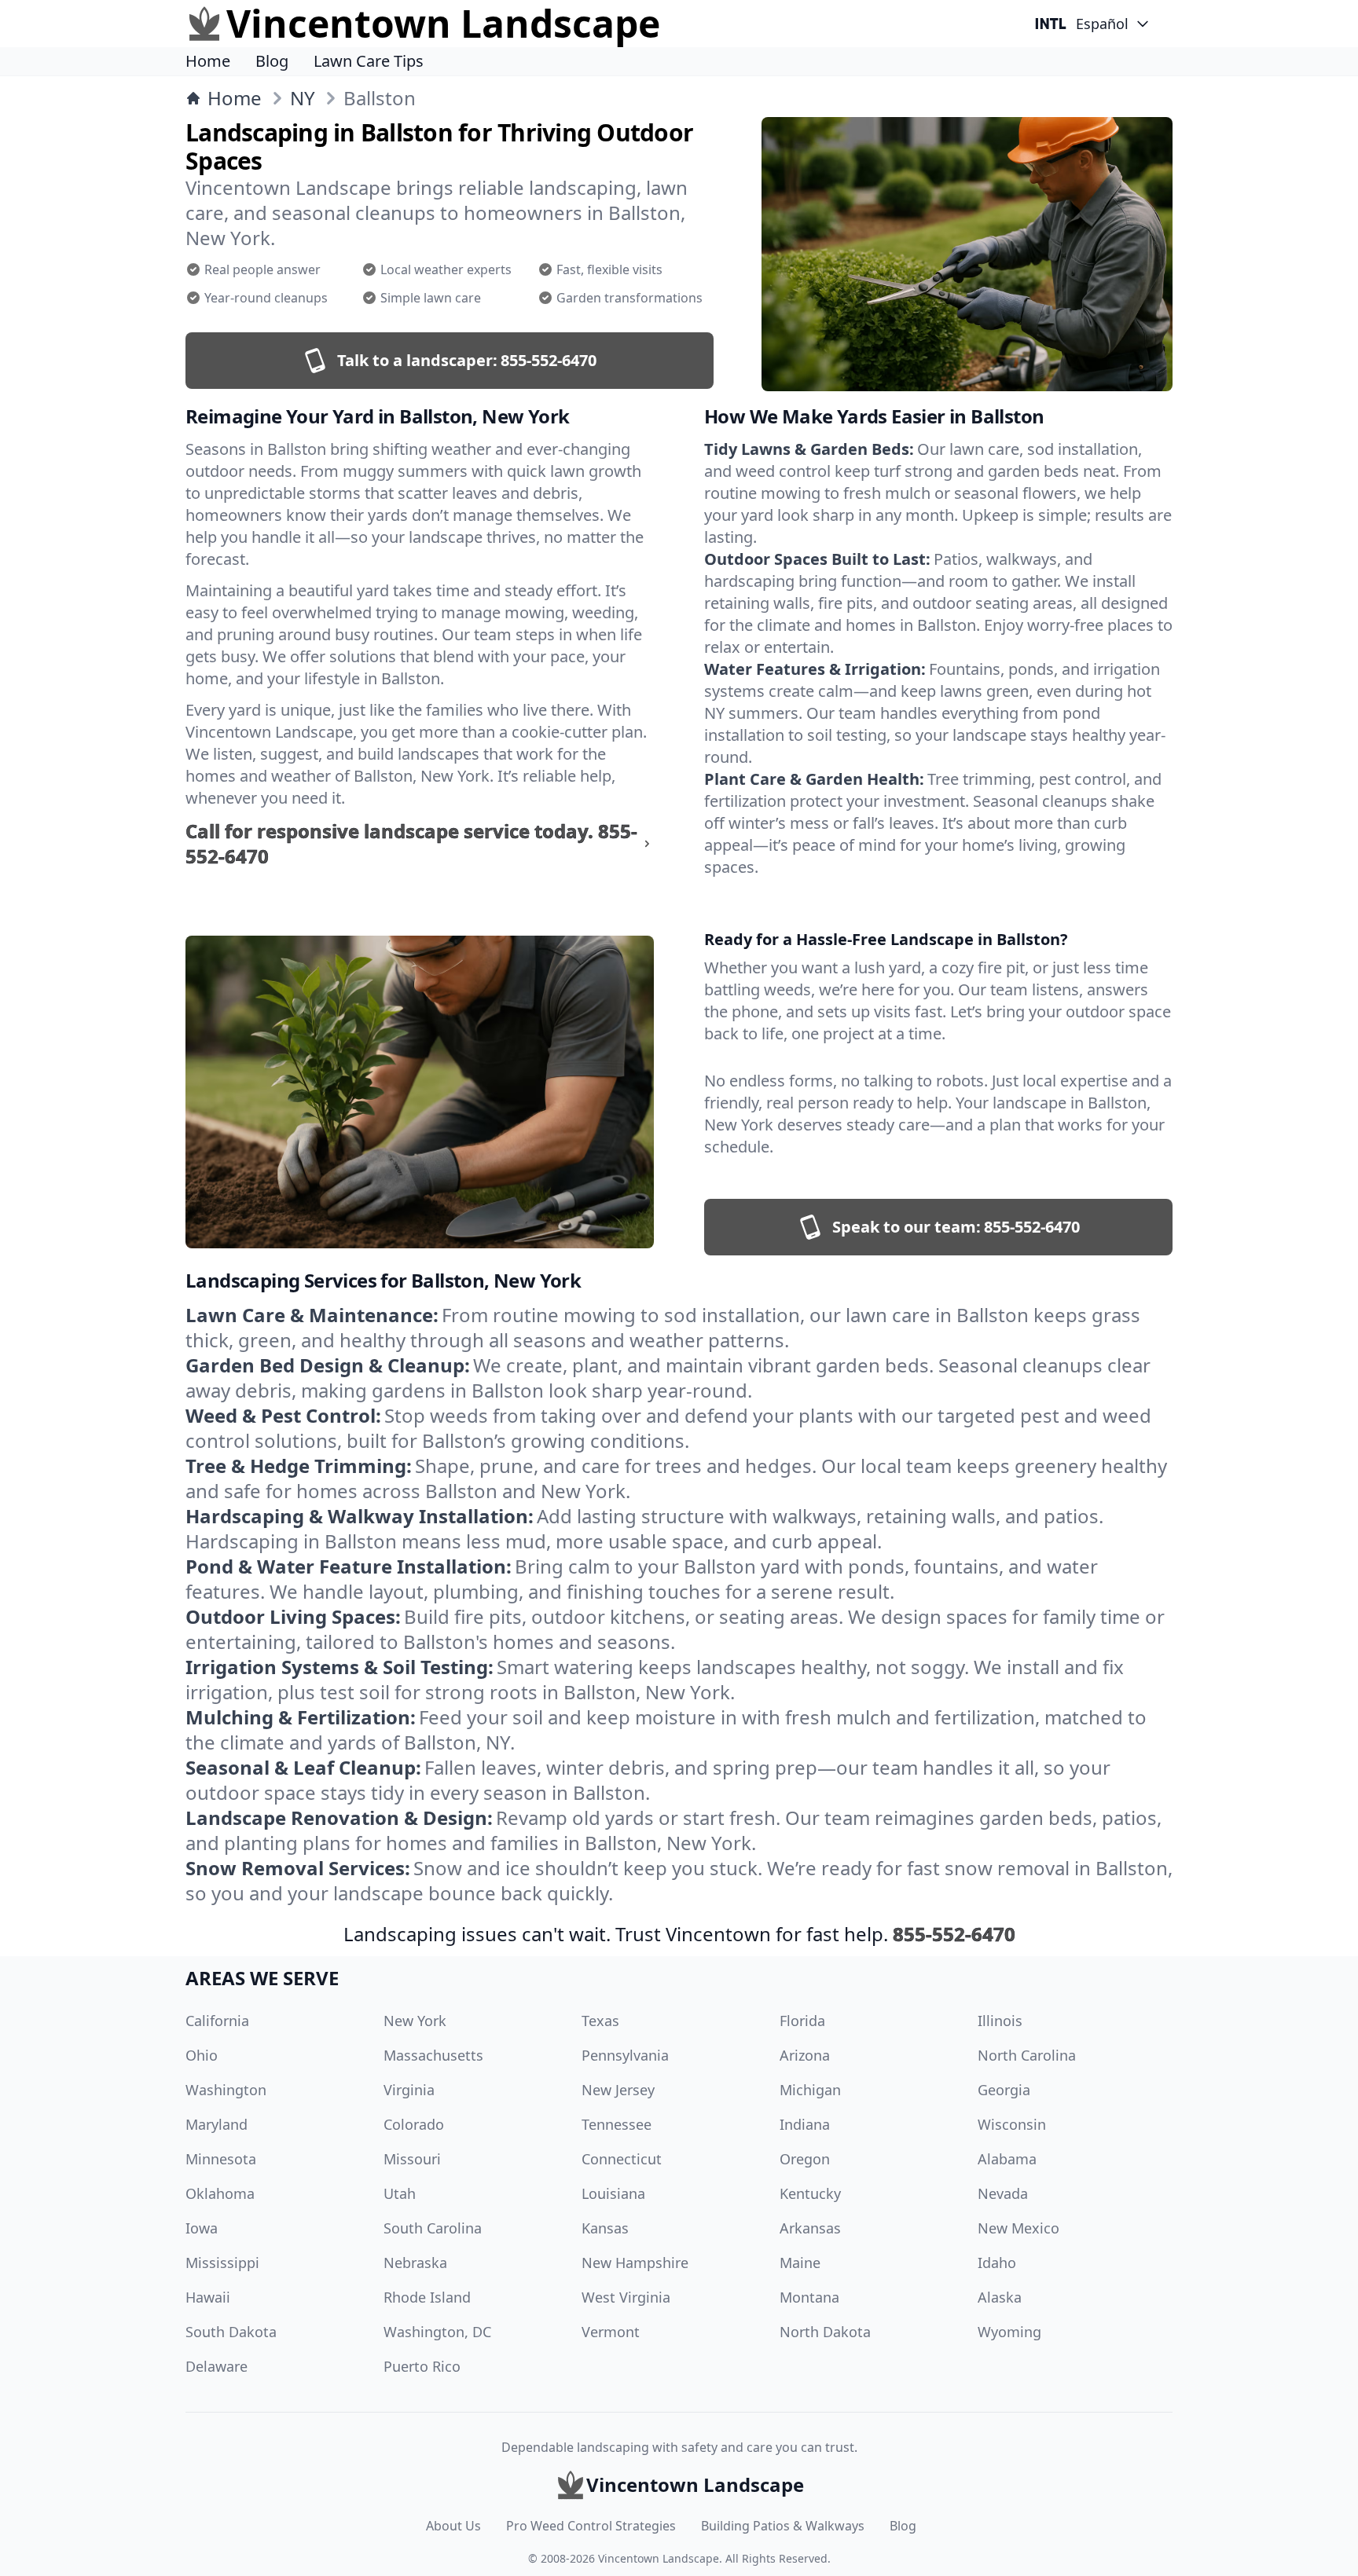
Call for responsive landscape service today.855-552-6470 (411, 844)
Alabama (1007, 2159)
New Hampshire (635, 2263)
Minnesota (221, 2159)
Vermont (611, 2332)
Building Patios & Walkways (783, 2526)
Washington (226, 2090)
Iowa (202, 2228)
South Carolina (433, 2228)
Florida (802, 2021)
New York (415, 2021)
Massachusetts (433, 2055)
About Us (453, 2526)
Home (208, 61)
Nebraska (415, 2263)
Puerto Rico (422, 2366)
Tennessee (617, 2124)
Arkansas (810, 2228)
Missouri (412, 2159)
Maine (800, 2263)
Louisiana (613, 2193)
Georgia (1004, 2090)
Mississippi (222, 2263)
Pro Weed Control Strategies (591, 2526)
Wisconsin (1012, 2124)
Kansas (605, 2228)
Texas (600, 2021)
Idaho (997, 2263)
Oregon (805, 2159)
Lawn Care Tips (369, 61)
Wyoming (1009, 2332)
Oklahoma (220, 2193)
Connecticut (622, 2159)
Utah (400, 2193)
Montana (809, 2297)
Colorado (414, 2124)
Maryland (217, 2124)
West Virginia (626, 2297)
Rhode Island (427, 2297)
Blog (272, 61)
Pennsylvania (625, 2055)
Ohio (202, 2055)
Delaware (217, 2366)
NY (303, 98)
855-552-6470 (954, 1934)
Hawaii (208, 2297)
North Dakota (825, 2332)
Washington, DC (437, 2332)
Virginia (409, 2090)
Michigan (810, 2090)
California (217, 2021)
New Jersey (618, 2090)
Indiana (805, 2124)
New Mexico (1018, 2228)
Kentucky (810, 2193)
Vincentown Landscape (659, 2558)
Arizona (805, 2055)
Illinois (1000, 2021)
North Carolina (1027, 2055)
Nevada (1003, 2193)
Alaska (1000, 2297)
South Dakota (231, 2332)
